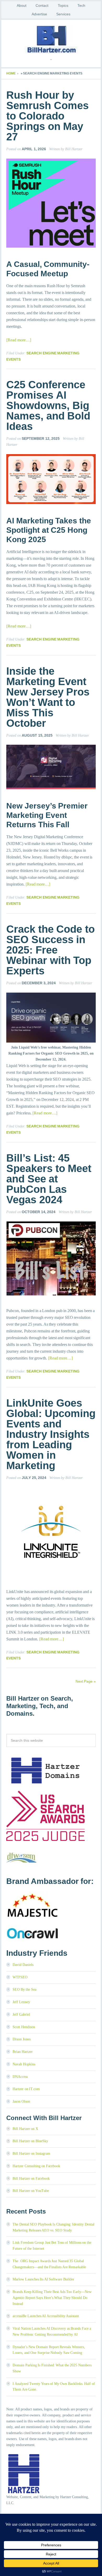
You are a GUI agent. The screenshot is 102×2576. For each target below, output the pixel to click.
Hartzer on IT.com (26, 2089)
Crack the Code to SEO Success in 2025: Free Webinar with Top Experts (50, 950)
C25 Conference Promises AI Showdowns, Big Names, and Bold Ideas (48, 405)
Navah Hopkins (24, 2064)
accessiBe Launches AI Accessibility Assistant (46, 2316)
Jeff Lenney (21, 2002)
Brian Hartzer (23, 2052)
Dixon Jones (22, 2039)
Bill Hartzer (51, 39)
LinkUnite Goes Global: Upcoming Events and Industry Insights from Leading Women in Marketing (51, 1434)
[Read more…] (19, 340)
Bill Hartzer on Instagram (31, 2154)
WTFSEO (20, 1977)
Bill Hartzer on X (25, 2129)
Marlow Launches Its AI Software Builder (43, 2279)
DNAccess (20, 2077)
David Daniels (23, 1965)
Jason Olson (21, 2101)
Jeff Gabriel (21, 2014)
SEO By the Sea (24, 1989)
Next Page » (86, 1681)
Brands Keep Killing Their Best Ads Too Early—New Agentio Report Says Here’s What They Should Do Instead (52, 2298)
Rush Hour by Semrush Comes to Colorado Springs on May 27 (47, 116)
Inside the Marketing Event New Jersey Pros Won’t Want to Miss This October (48, 697)
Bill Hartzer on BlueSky (30, 2141)
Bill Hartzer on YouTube (31, 2191)
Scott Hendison (24, 2027)
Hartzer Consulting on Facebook (36, 2166)
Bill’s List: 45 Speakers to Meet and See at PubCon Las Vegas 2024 (49, 1179)
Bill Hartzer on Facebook (31, 2179)
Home (11, 73)
